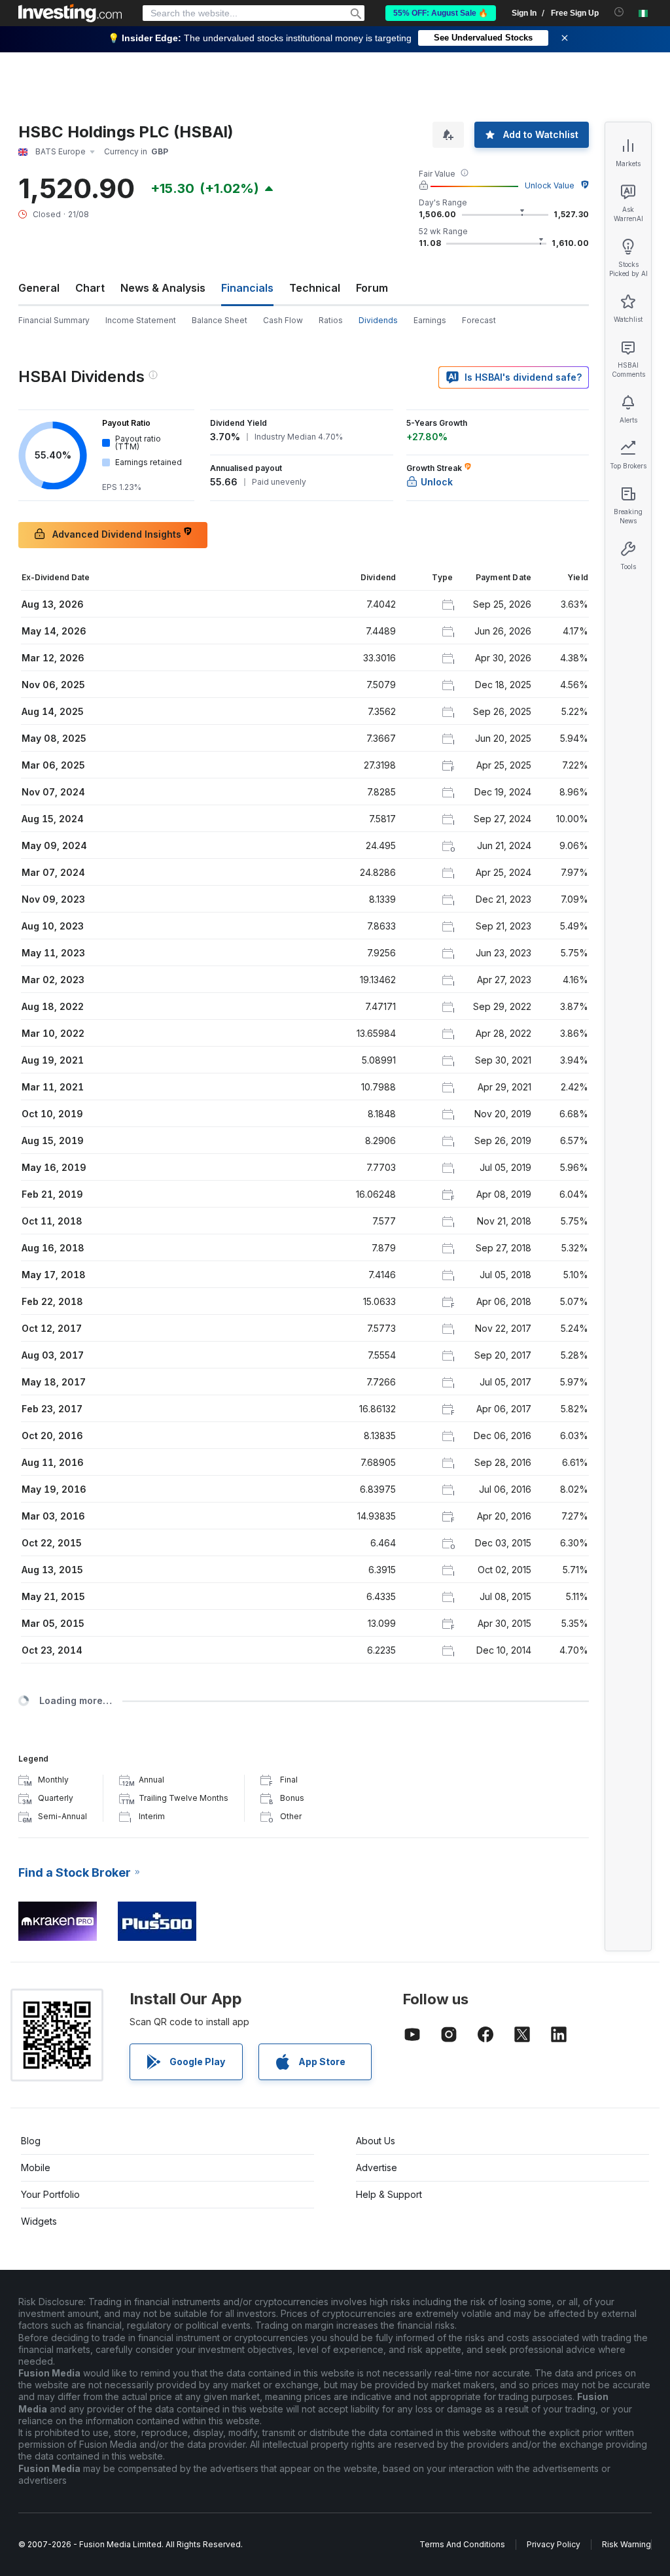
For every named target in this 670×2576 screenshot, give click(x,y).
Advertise (377, 2167)
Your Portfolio (50, 2194)
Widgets (39, 2221)
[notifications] (619, 12)
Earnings (430, 320)
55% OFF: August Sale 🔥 (441, 13)
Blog (31, 2141)
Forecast (479, 320)
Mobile (36, 2167)
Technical (315, 288)
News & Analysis (163, 288)
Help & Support (389, 2194)
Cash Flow (283, 320)
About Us (376, 2141)
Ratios (331, 320)
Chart (90, 288)
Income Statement (141, 320)
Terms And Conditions (462, 2544)
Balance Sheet (220, 320)
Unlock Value (550, 185)
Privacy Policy (554, 2544)
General (39, 288)
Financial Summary (54, 320)
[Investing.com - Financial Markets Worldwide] (70, 13)
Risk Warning (626, 2544)
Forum (372, 288)
